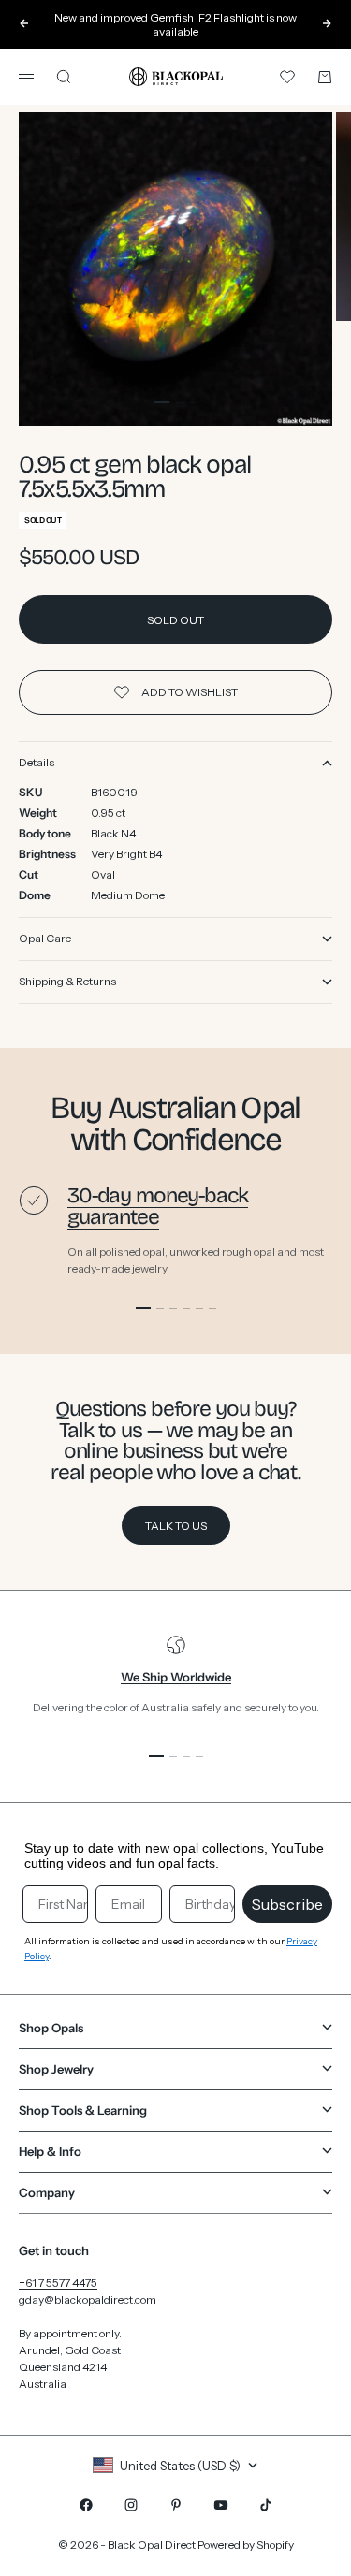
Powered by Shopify (246, 2545)
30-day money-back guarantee (158, 1206)
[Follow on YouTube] (221, 2505)
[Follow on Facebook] (86, 2505)
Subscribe (287, 1904)
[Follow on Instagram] (131, 2505)
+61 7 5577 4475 (58, 2283)
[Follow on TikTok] (266, 2505)
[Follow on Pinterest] (176, 2505)
